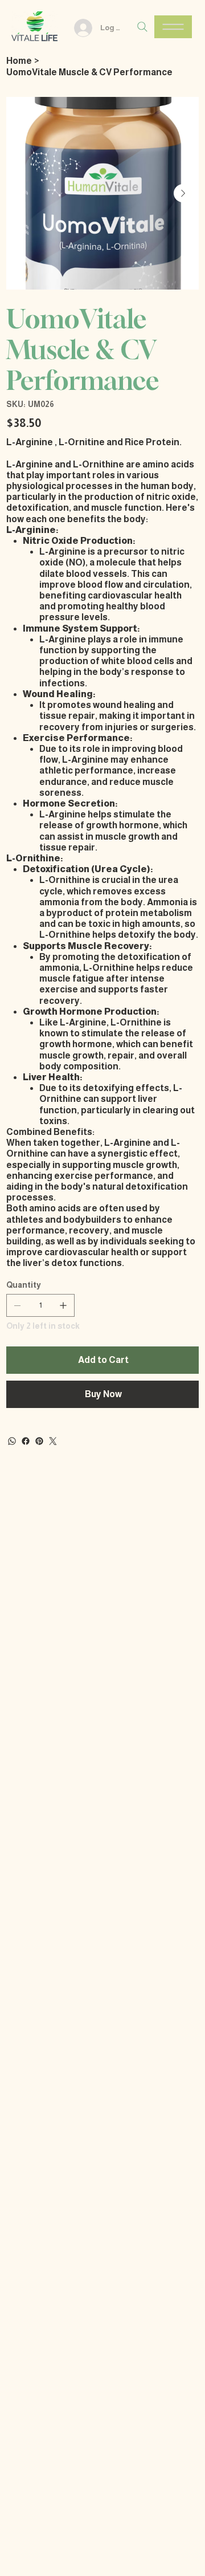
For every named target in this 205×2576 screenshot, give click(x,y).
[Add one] (63, 1305)
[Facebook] (26, 1441)
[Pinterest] (39, 1441)
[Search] (142, 27)
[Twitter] (53, 1441)
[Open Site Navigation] (173, 27)
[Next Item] (183, 193)
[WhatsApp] (12, 1441)
